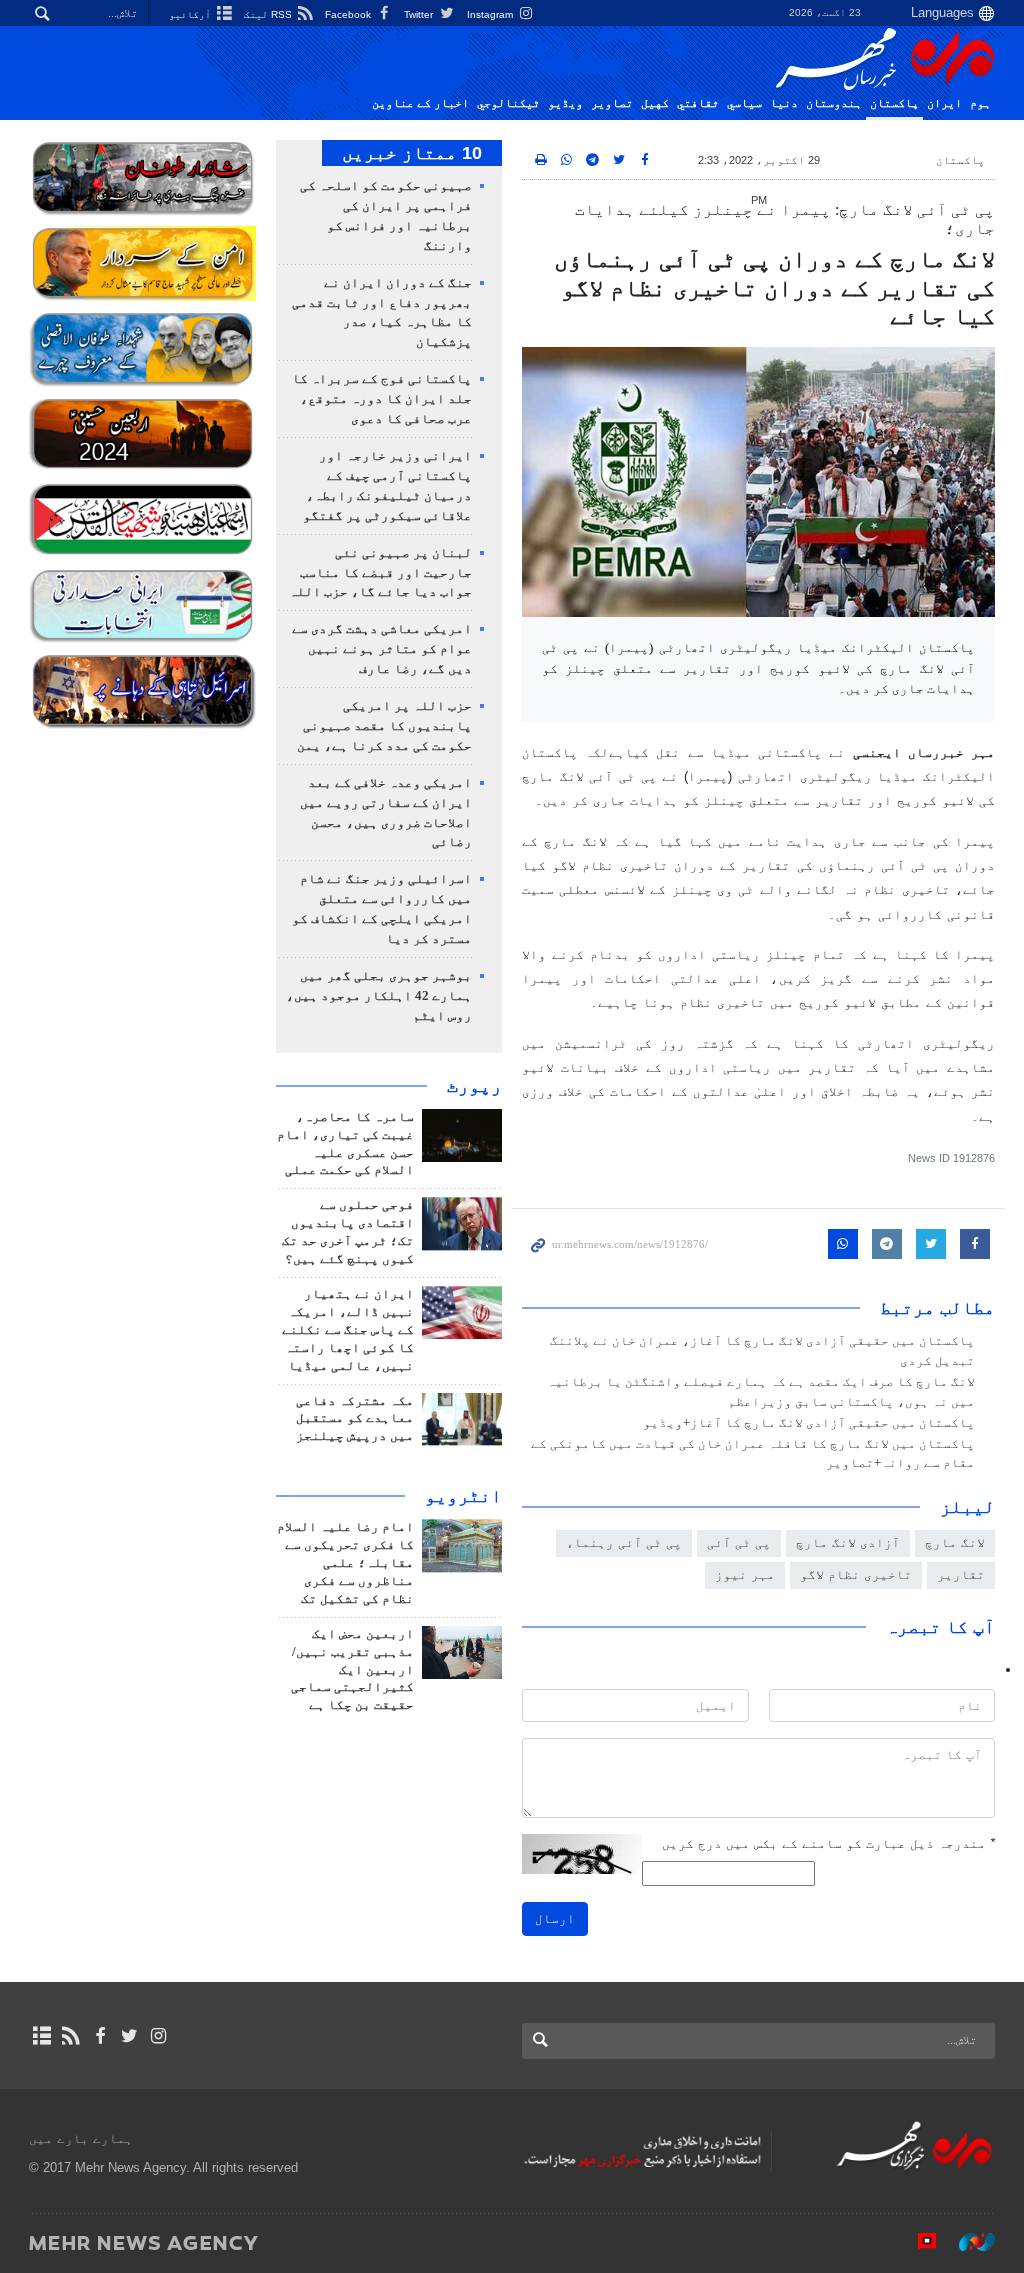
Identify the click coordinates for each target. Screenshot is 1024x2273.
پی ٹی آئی (739, 1542)
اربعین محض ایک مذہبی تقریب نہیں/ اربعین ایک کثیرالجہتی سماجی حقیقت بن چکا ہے (352, 1670)
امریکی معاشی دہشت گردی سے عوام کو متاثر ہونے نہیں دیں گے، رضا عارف (382, 649)
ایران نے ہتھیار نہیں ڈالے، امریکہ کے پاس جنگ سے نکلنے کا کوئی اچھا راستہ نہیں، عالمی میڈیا (348, 1330)
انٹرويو (463, 1496)
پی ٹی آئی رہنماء (624, 1542)
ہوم (980, 103)
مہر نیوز (745, 1574)
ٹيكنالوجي (508, 103)
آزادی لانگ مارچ (848, 1542)
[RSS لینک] (70, 2036)
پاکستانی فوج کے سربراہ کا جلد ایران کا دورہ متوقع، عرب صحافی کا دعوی (382, 399)
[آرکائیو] (41, 2036)
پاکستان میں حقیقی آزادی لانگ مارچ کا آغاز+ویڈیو (809, 1423)
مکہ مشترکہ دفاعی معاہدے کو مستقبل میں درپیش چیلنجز (355, 1419)
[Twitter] (129, 2036)
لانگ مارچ (955, 1542)
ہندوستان (834, 103)
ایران (944, 103)
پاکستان (894, 103)
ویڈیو (565, 103)
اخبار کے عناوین (420, 103)
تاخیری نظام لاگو (856, 1574)
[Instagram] (158, 2036)
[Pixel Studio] (917, 2242)
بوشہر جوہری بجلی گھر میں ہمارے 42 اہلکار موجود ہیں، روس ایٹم (379, 996)
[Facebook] (99, 2036)
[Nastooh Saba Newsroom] (967, 2242)
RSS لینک (269, 14)
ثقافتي (698, 103)
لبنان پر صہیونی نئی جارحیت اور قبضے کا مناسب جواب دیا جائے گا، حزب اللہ (380, 573)
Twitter (420, 14)
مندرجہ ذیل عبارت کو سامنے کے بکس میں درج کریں (828, 1843)
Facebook (349, 14)
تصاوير (612, 103)
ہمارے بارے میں (81, 2138)
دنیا (784, 103)
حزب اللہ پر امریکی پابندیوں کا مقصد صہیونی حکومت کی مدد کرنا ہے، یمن (384, 726)
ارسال (555, 1918)
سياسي (744, 103)
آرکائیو (191, 14)
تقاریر (961, 1574)
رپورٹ (474, 1086)
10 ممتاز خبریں (412, 153)
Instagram (491, 14)
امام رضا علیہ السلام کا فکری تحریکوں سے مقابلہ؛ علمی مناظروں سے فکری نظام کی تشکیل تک (345, 1563)
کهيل (655, 103)
